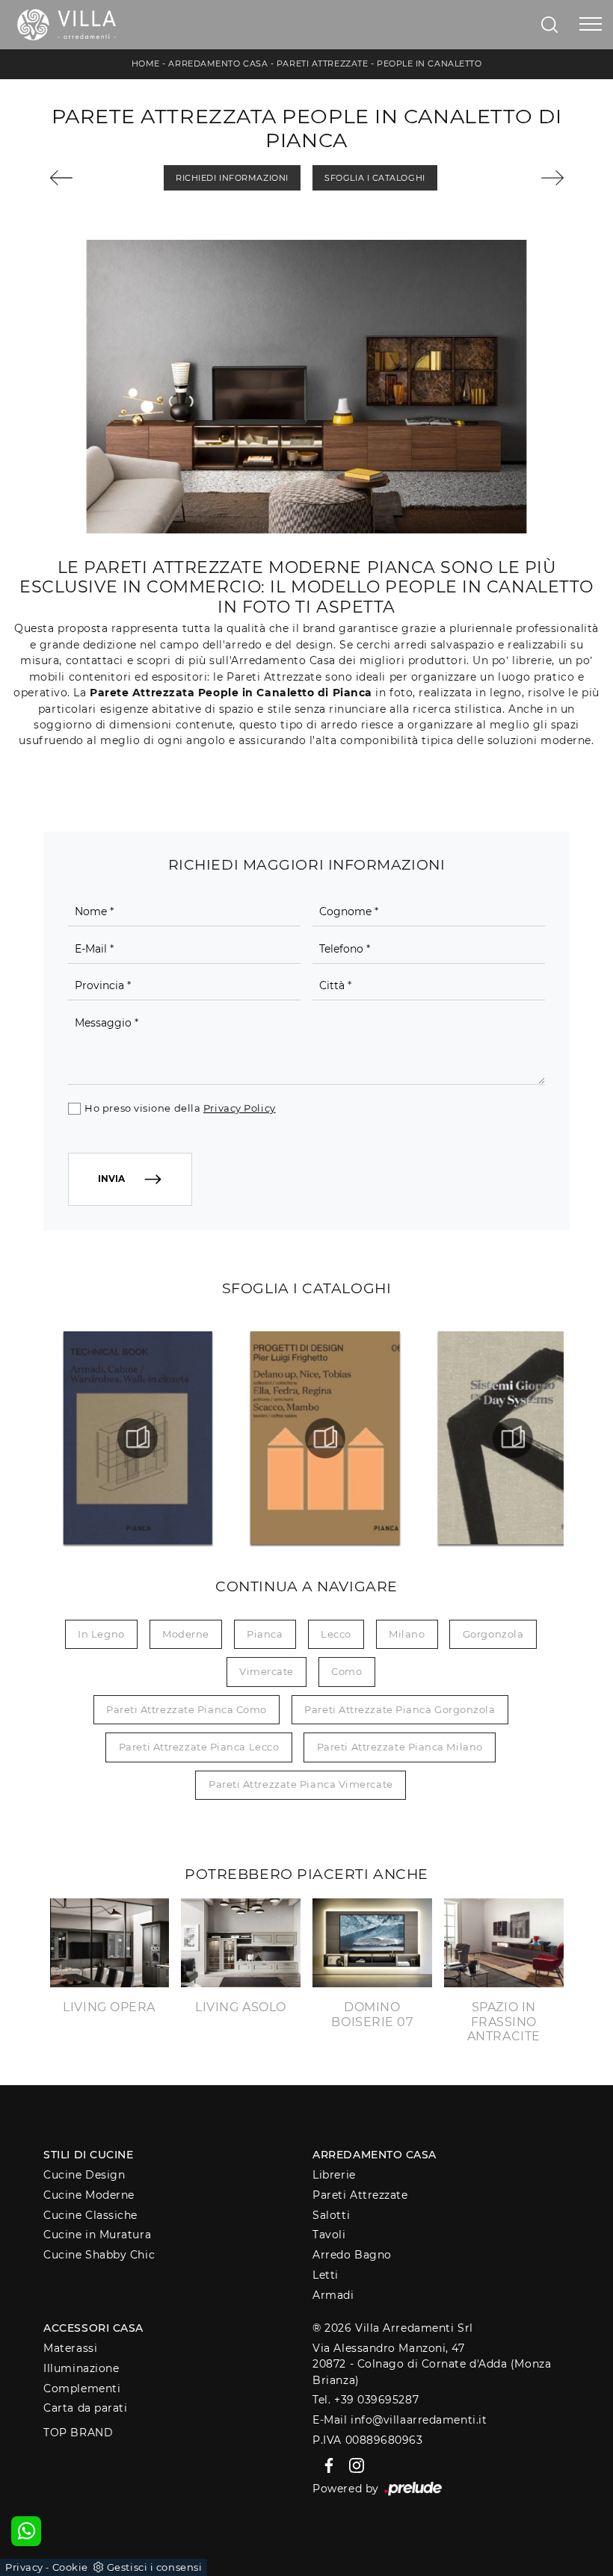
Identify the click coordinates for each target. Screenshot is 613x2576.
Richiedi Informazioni (232, 178)
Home (146, 64)
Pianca (265, 1634)
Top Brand (78, 2433)
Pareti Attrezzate (322, 64)
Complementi (82, 2388)
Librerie (334, 2175)
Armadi (333, 2295)
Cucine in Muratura (97, 2235)
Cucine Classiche (90, 2215)
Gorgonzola (493, 1634)
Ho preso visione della (180, 1108)
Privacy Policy (240, 1108)
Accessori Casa (93, 2328)
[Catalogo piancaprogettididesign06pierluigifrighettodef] (325, 1438)
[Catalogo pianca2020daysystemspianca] (513, 1438)
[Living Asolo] (526, 178)
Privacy (24, 2567)
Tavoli (329, 2235)
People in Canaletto (429, 64)
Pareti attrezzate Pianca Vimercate (301, 1784)
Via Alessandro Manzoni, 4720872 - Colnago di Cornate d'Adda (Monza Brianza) (432, 2364)
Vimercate (267, 1671)
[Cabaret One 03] (88, 178)
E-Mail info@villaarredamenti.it (400, 2420)
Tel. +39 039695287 (366, 2400)
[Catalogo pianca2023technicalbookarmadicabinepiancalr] (138, 1438)
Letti (326, 2275)
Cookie (70, 2567)
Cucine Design (84, 2175)
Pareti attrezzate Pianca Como (187, 1709)
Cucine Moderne (89, 2195)
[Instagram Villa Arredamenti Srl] (352, 2465)
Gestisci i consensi (154, 2567)
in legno (101, 1634)
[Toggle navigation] (591, 25)
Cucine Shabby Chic (99, 2255)
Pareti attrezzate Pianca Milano (400, 1747)
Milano (407, 1634)
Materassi (70, 2348)
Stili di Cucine (88, 2155)
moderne (186, 1634)
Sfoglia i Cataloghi (375, 178)
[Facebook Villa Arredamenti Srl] (326, 2465)
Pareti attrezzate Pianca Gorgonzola (400, 1709)
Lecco (336, 1634)
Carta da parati (85, 2408)
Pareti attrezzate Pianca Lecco (199, 1747)
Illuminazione (81, 2368)
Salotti (331, 2215)
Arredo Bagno (352, 2255)
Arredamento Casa (218, 64)
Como (346, 1671)
